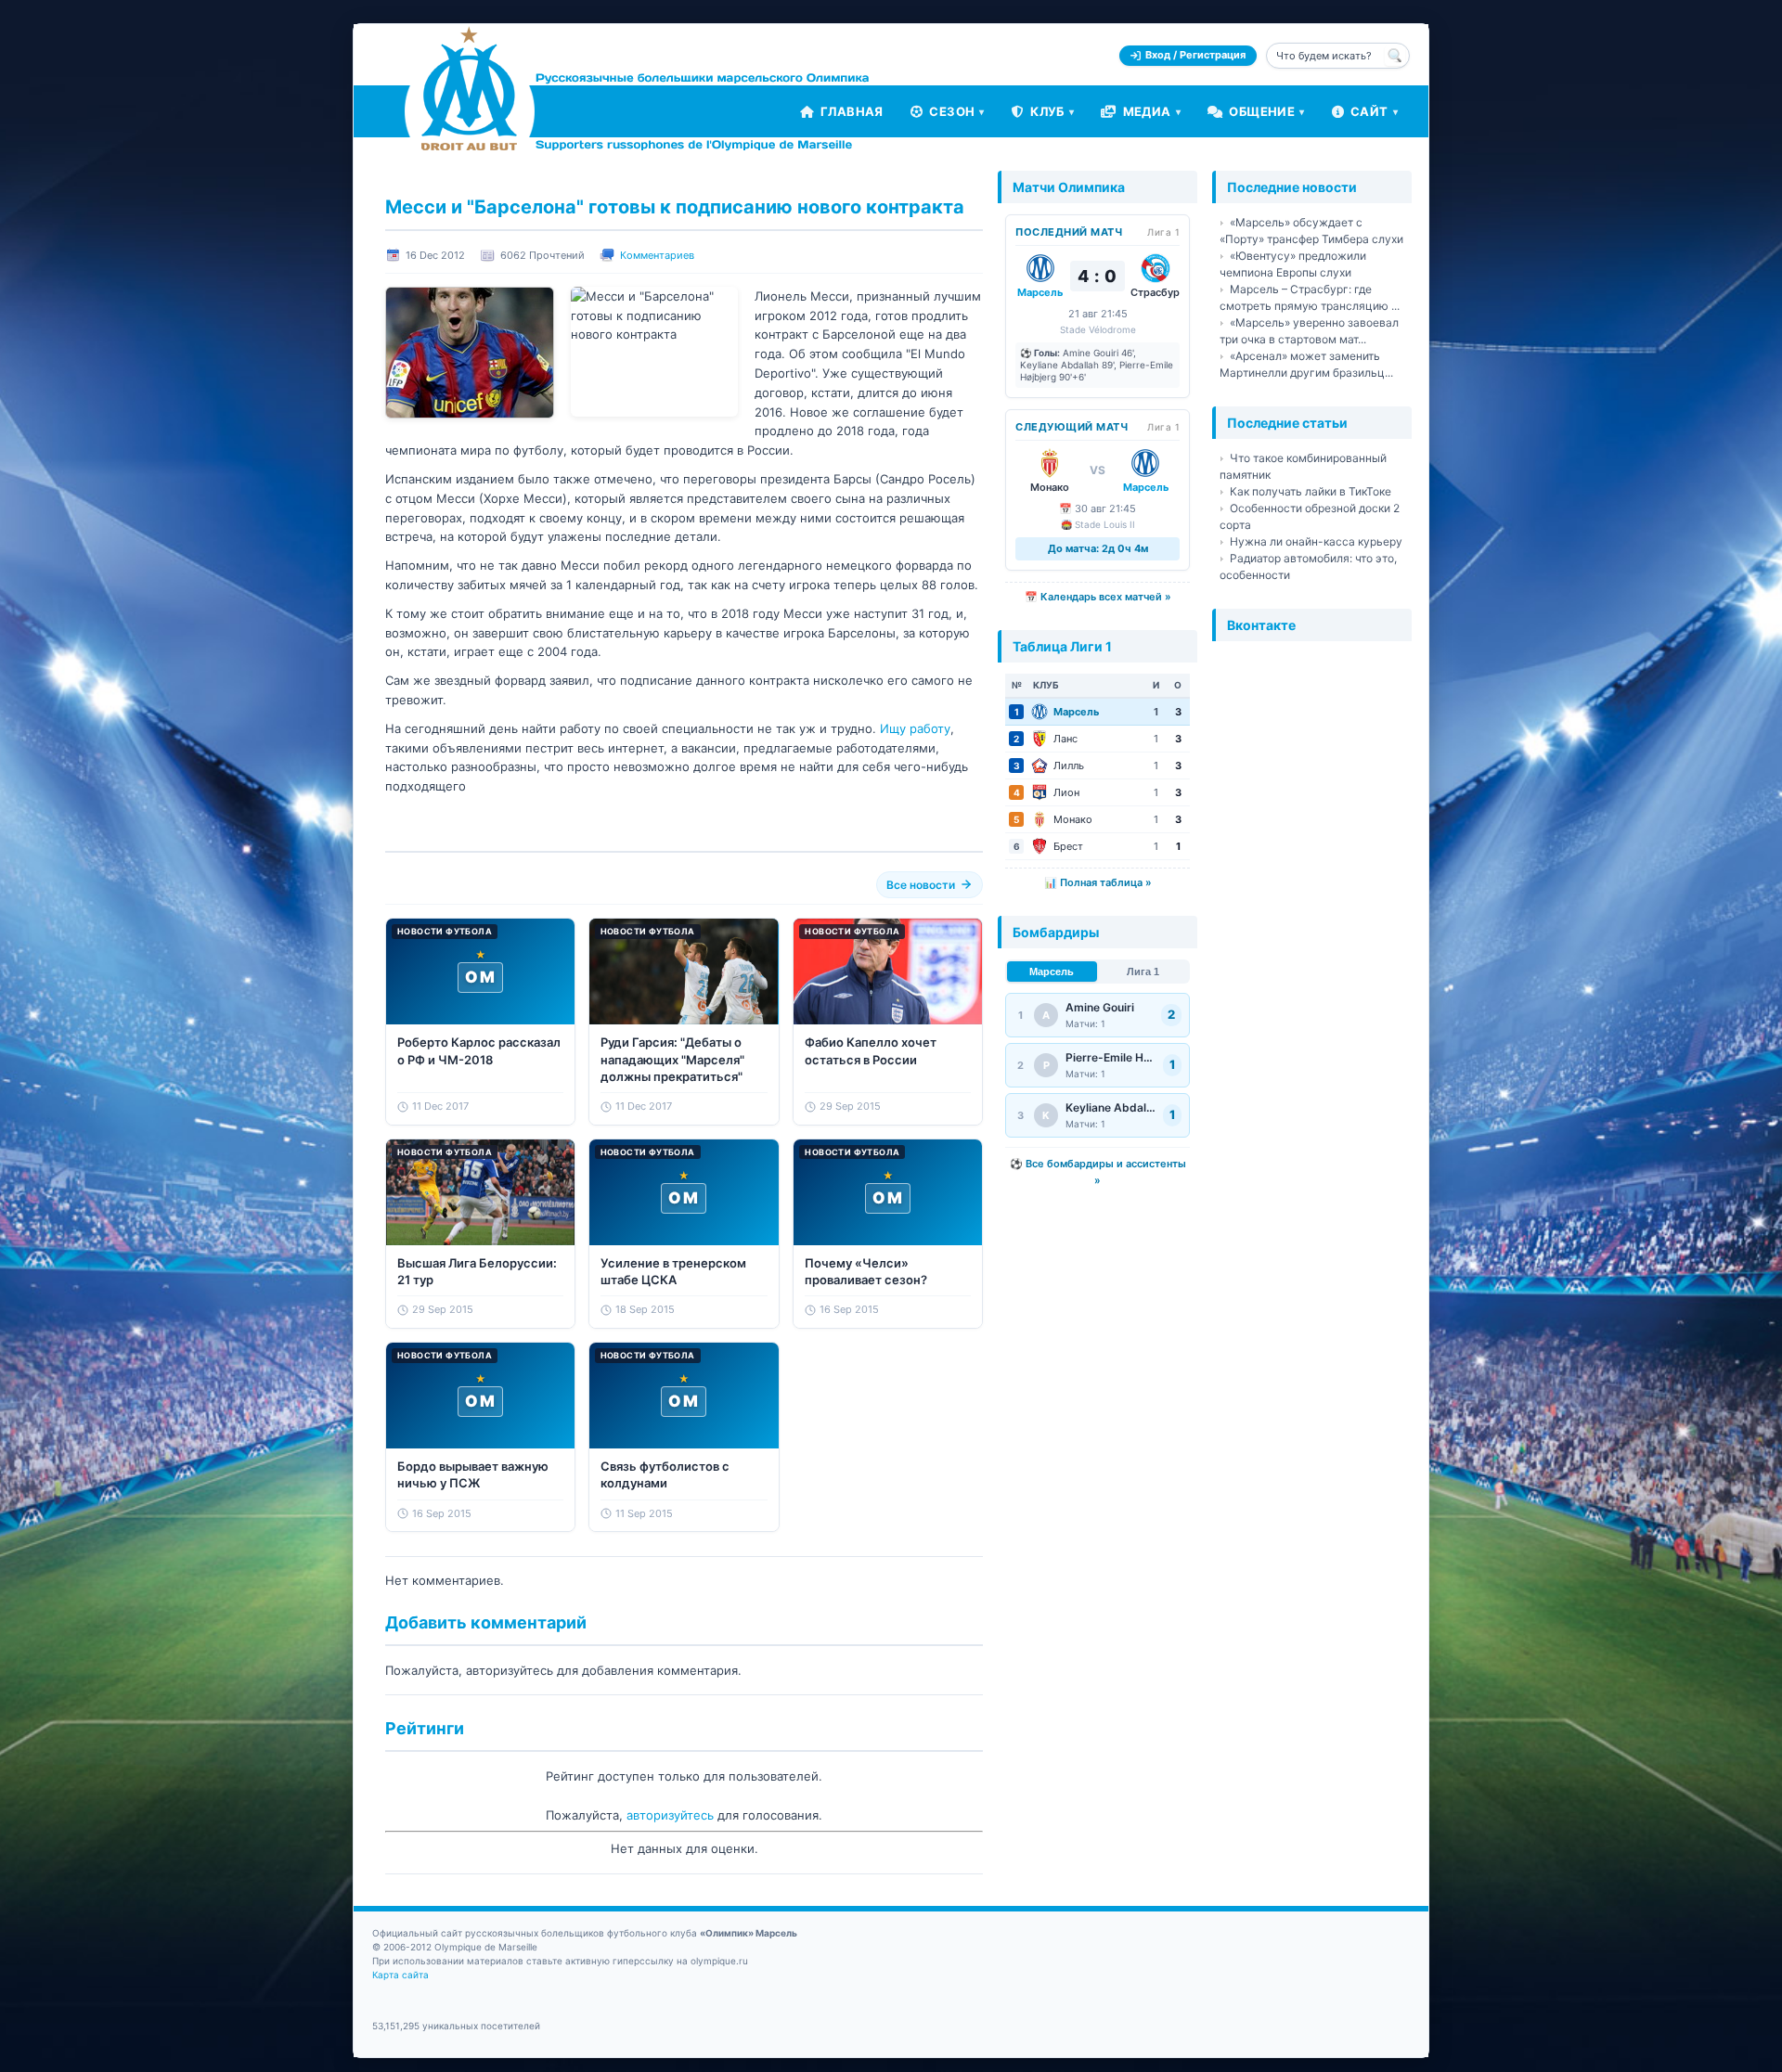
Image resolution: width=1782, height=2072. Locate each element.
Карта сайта (400, 1975)
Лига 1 (1143, 972)
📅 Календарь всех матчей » (1098, 597)
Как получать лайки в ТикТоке (1311, 491)
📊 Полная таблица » (1098, 882)
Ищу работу (915, 728)
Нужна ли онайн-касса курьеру (1316, 541)
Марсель (1052, 972)
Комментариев (657, 255)
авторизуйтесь (670, 1815)
